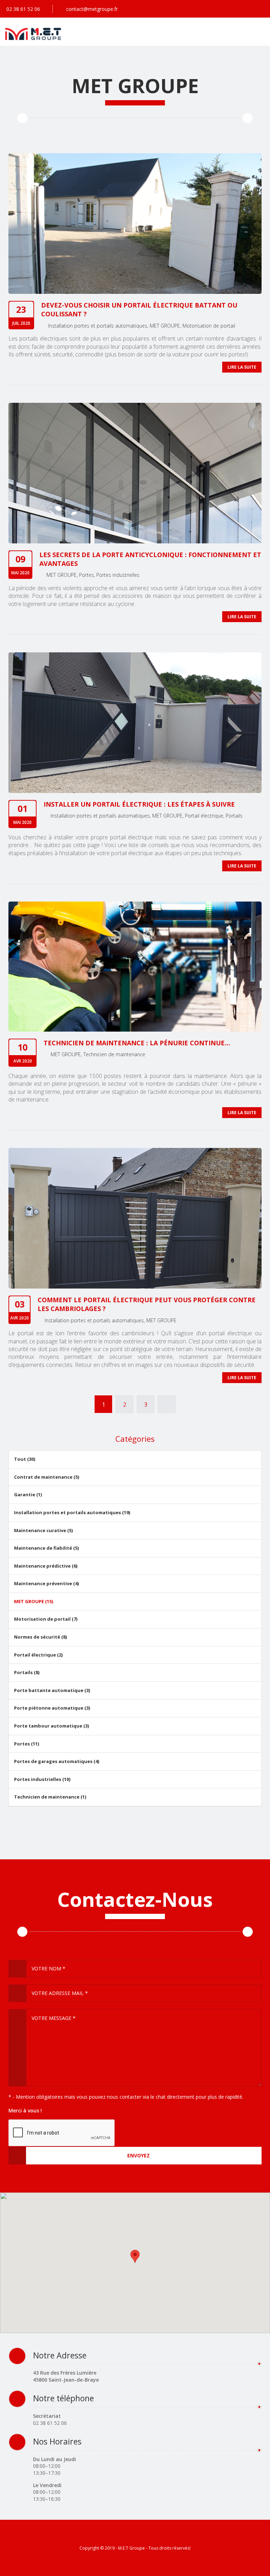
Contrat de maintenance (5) (47, 1477)
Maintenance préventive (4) (46, 1583)
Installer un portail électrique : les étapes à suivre (139, 804)
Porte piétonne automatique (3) (52, 1708)
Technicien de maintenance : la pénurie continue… (137, 1043)
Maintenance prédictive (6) (46, 1566)
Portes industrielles (118, 575)
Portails (234, 816)
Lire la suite (242, 367)
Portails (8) (27, 1672)
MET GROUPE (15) (34, 1601)
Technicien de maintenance (114, 1054)
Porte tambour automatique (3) (52, 1726)
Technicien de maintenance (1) (50, 1797)
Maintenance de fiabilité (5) (46, 1548)
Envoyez (139, 2155)
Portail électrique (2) (38, 1655)
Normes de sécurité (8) (40, 1637)
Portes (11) (27, 1744)
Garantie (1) (28, 1494)
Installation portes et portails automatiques (98, 326)
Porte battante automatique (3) (52, 1690)
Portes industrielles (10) (42, 1779)
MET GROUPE (165, 326)
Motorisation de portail (209, 326)
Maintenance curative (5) (43, 1530)
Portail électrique (204, 816)
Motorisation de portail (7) (46, 1619)
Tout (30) (25, 1459)
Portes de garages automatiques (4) (57, 1761)
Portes (86, 575)
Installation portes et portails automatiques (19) (72, 1512)
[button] (135, 2256)
